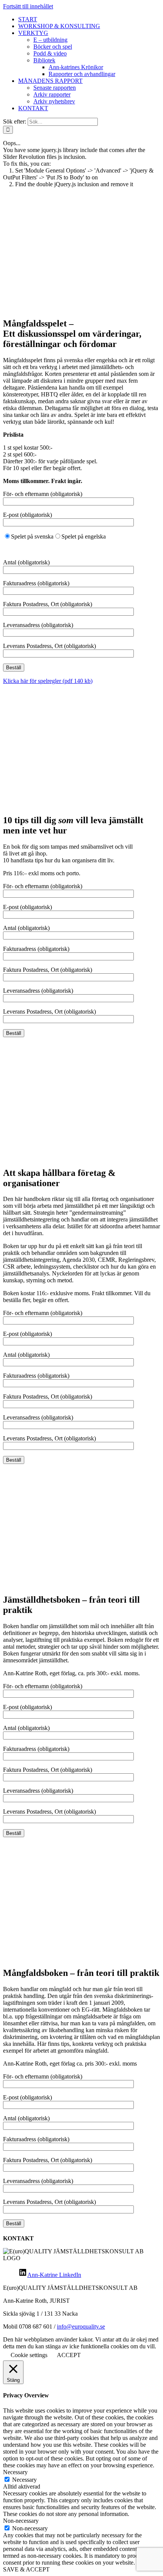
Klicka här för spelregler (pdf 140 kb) (48, 681)
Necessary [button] (15, 2472)
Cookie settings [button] (29, 2355)
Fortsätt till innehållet (28, 6)
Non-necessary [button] (21, 2521)
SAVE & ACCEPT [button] (26, 2569)
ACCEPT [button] (69, 2355)
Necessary (24, 2480)
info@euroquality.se (81, 2326)
